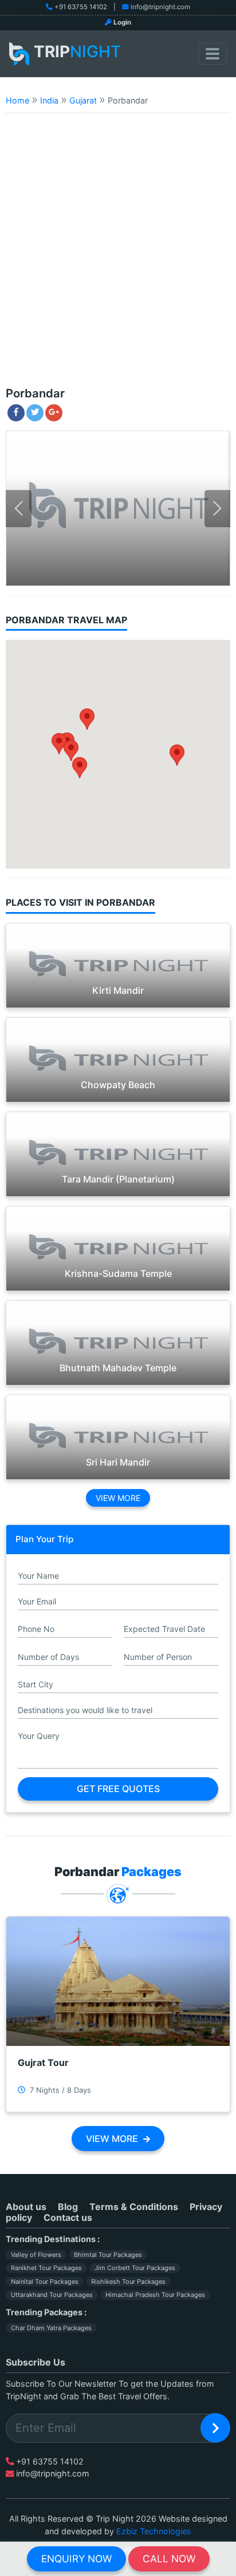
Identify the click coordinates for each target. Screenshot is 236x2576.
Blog (68, 2207)
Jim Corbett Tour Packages (135, 2268)
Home (17, 100)
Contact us (68, 2217)
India (49, 100)
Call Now (169, 2559)
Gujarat (83, 100)
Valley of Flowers (36, 2255)
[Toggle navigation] (213, 54)
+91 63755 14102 (81, 7)
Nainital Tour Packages (45, 2282)
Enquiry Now (76, 2559)
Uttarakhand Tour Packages (52, 2295)
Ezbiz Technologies (154, 2531)
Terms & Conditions (134, 2207)
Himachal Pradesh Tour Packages (155, 2295)
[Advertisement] (118, 255)
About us (26, 2207)
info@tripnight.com (160, 7)
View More (118, 1498)
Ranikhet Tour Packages (46, 2268)
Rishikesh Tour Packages (128, 2282)
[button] (80, 768)
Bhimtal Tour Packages (108, 2255)
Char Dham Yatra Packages (51, 2328)
